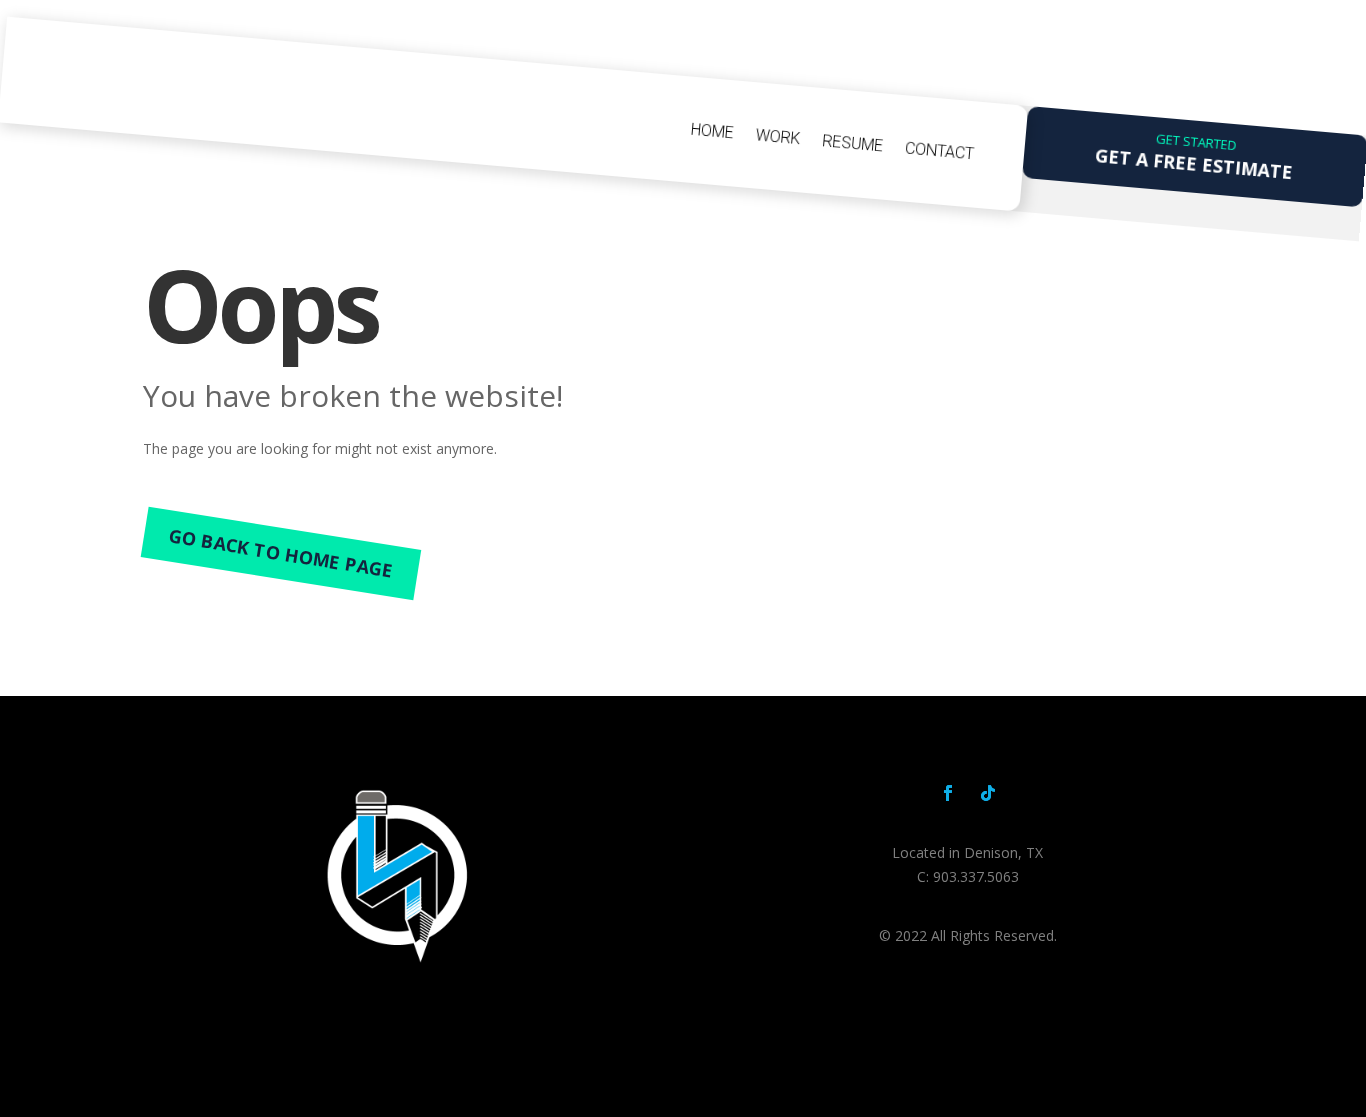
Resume (852, 143)
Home (712, 131)
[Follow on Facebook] (948, 793)
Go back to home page (281, 552)
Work (777, 136)
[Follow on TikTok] (988, 793)
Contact (939, 150)
